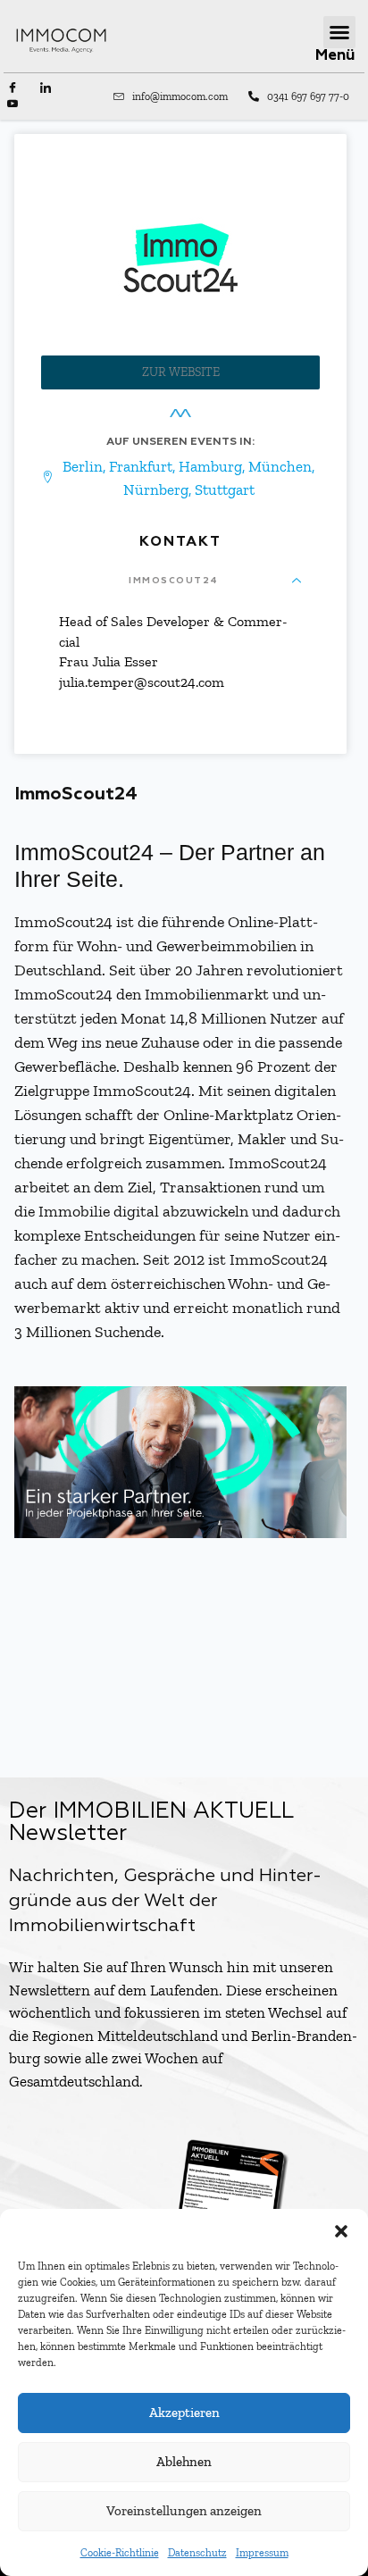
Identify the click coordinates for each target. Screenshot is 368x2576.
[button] (341, 2231)
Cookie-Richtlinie (120, 2553)
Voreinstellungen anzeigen (184, 2511)
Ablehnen (184, 2462)
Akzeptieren (184, 2413)
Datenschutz (197, 2553)
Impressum (262, 2553)
